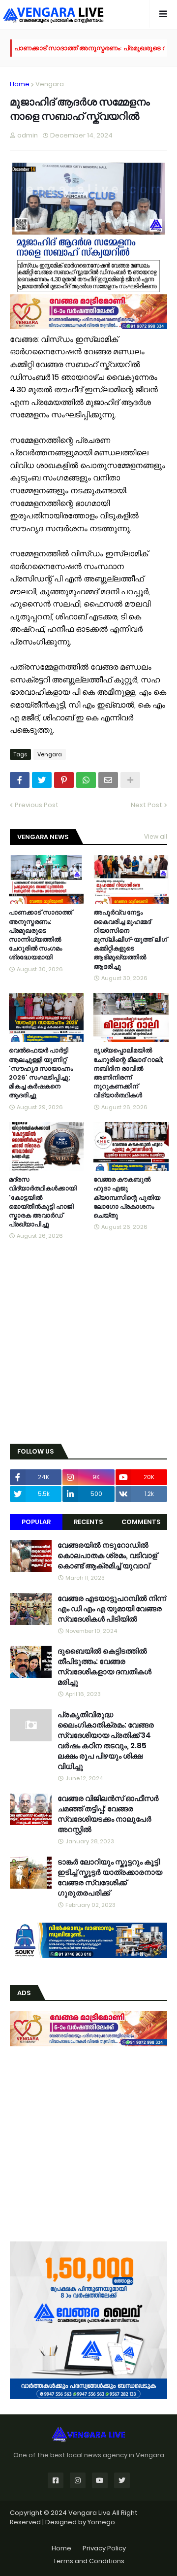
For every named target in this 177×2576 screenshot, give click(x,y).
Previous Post (37, 805)
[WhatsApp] (86, 780)
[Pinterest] (64, 780)
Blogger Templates (89, 2532)
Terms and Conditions (89, 2561)
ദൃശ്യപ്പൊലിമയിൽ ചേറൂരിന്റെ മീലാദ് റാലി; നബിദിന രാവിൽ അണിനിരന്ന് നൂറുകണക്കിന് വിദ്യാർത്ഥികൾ (129, 1073)
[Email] (108, 780)
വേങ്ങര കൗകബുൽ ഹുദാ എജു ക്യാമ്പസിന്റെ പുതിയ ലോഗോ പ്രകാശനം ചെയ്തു (127, 1198)
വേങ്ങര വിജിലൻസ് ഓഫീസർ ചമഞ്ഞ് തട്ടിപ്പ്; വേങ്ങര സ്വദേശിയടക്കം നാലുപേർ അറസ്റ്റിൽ (108, 1814)
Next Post (147, 805)
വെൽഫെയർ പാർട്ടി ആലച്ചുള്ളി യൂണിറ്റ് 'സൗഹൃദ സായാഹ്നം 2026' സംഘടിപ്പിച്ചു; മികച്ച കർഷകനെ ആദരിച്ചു (41, 1073)
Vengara (50, 84)
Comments (141, 1522)
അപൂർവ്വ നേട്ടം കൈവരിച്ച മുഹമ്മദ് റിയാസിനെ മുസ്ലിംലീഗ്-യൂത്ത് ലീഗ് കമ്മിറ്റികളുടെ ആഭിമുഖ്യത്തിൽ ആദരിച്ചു (130, 939)
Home (20, 84)
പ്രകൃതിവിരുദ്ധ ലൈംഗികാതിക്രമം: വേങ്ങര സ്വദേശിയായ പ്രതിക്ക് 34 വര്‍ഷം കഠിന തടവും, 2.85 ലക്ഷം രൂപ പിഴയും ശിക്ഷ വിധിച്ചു (106, 1740)
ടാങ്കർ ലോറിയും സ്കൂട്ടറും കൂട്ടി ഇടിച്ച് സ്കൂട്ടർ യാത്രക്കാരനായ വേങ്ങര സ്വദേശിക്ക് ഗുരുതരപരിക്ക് (110, 1877)
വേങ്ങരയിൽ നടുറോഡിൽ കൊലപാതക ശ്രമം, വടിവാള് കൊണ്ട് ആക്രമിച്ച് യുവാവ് (107, 1555)
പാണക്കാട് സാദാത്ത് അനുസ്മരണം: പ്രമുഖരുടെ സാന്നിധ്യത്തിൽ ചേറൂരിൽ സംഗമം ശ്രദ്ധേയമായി (41, 935)
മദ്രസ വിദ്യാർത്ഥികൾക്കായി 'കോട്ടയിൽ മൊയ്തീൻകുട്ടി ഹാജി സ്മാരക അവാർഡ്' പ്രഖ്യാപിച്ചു (43, 1202)
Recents (88, 1522)
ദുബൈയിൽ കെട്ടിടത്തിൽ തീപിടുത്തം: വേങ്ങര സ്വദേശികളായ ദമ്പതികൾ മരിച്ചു (104, 1666)
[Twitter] (42, 780)
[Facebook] (20, 780)
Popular (36, 1522)
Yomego (101, 2522)
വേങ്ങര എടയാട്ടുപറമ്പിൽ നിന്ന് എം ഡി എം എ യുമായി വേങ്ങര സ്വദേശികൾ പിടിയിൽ (112, 1609)
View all (156, 836)
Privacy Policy (104, 2548)
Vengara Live (90, 2513)
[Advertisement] (88, 1343)
